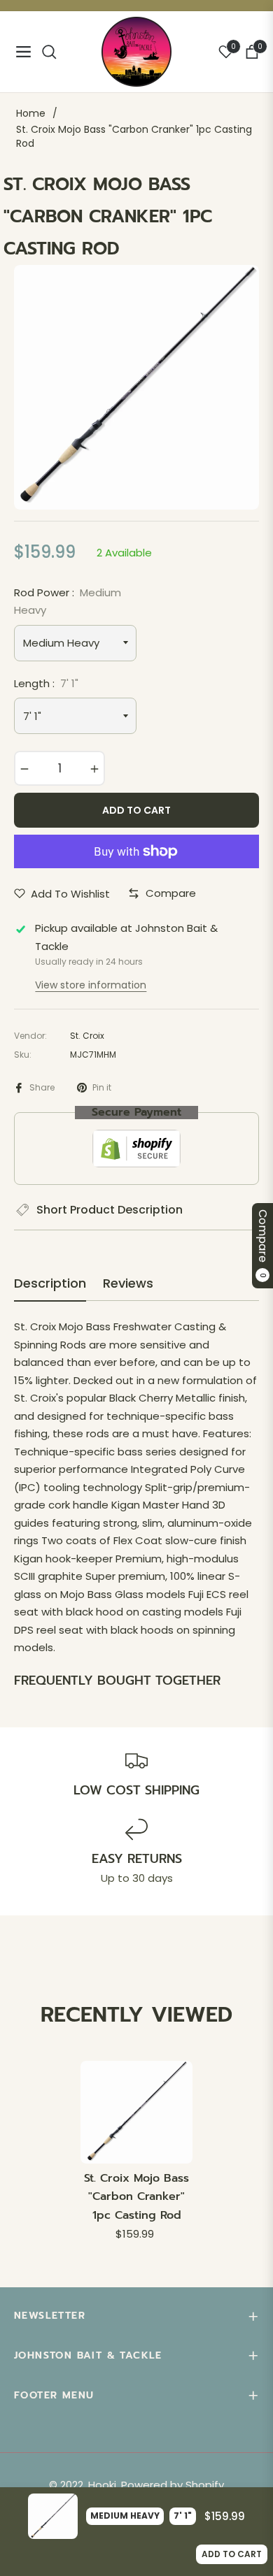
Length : (46, 683)
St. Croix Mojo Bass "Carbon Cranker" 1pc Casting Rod (136, 2197)
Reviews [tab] (128, 1283)
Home (31, 113)
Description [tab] (50, 1283)
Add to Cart (232, 2554)
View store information (91, 985)
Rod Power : (68, 602)
